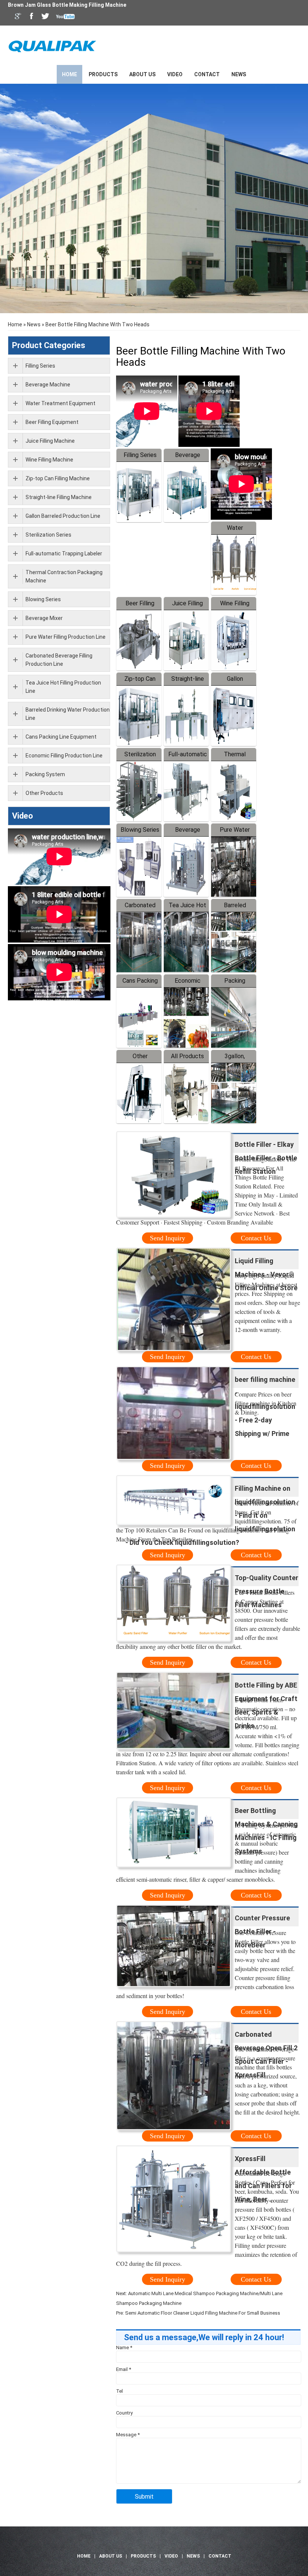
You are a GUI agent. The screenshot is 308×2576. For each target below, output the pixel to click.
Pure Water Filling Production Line (66, 637)
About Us (142, 74)
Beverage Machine (48, 385)
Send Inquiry (168, 1238)
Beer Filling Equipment (52, 422)
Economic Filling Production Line (64, 756)
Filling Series (140, 455)
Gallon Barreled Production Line (63, 516)
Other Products (44, 793)
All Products (187, 1056)
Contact (207, 74)
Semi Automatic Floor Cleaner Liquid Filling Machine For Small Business (203, 2313)
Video (175, 74)
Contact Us (256, 1238)
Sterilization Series (48, 535)
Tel (119, 2391)
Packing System (45, 774)
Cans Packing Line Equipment (61, 737)
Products (103, 74)
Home (69, 74)
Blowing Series (140, 830)
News (239, 74)
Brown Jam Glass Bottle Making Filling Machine (67, 5)
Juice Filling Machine (50, 441)
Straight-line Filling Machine (59, 497)
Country (124, 2413)
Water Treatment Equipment (60, 403)
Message (128, 2435)
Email (124, 2369)
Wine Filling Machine (49, 460)
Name (124, 2348)
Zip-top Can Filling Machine (58, 478)
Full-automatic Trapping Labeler (64, 554)
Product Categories (49, 345)
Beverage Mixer (44, 618)
